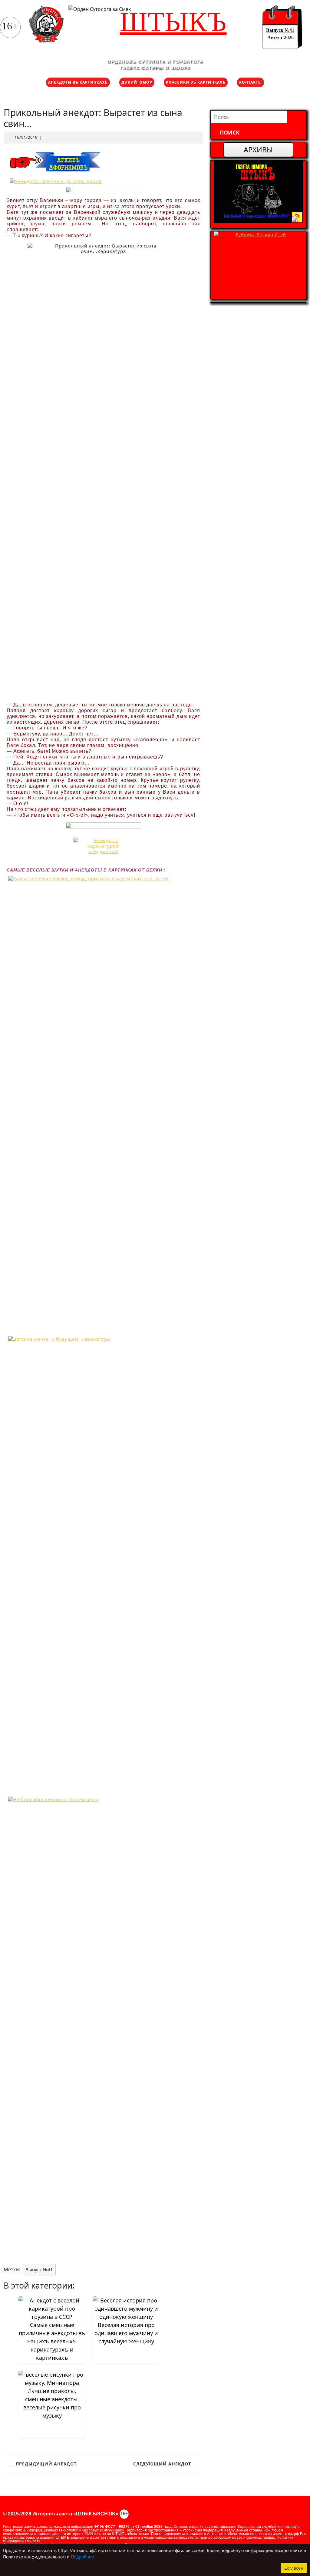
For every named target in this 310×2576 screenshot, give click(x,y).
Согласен (294, 2568)
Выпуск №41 (280, 30)
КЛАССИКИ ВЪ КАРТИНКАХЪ (196, 82)
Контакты (251, 82)
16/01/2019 (26, 137)
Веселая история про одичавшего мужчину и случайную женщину (126, 2333)
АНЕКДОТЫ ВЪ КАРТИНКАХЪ (78, 82)
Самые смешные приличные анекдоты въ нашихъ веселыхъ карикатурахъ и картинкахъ (52, 2341)
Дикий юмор (137, 82)
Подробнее (82, 2557)
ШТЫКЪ (173, 22)
